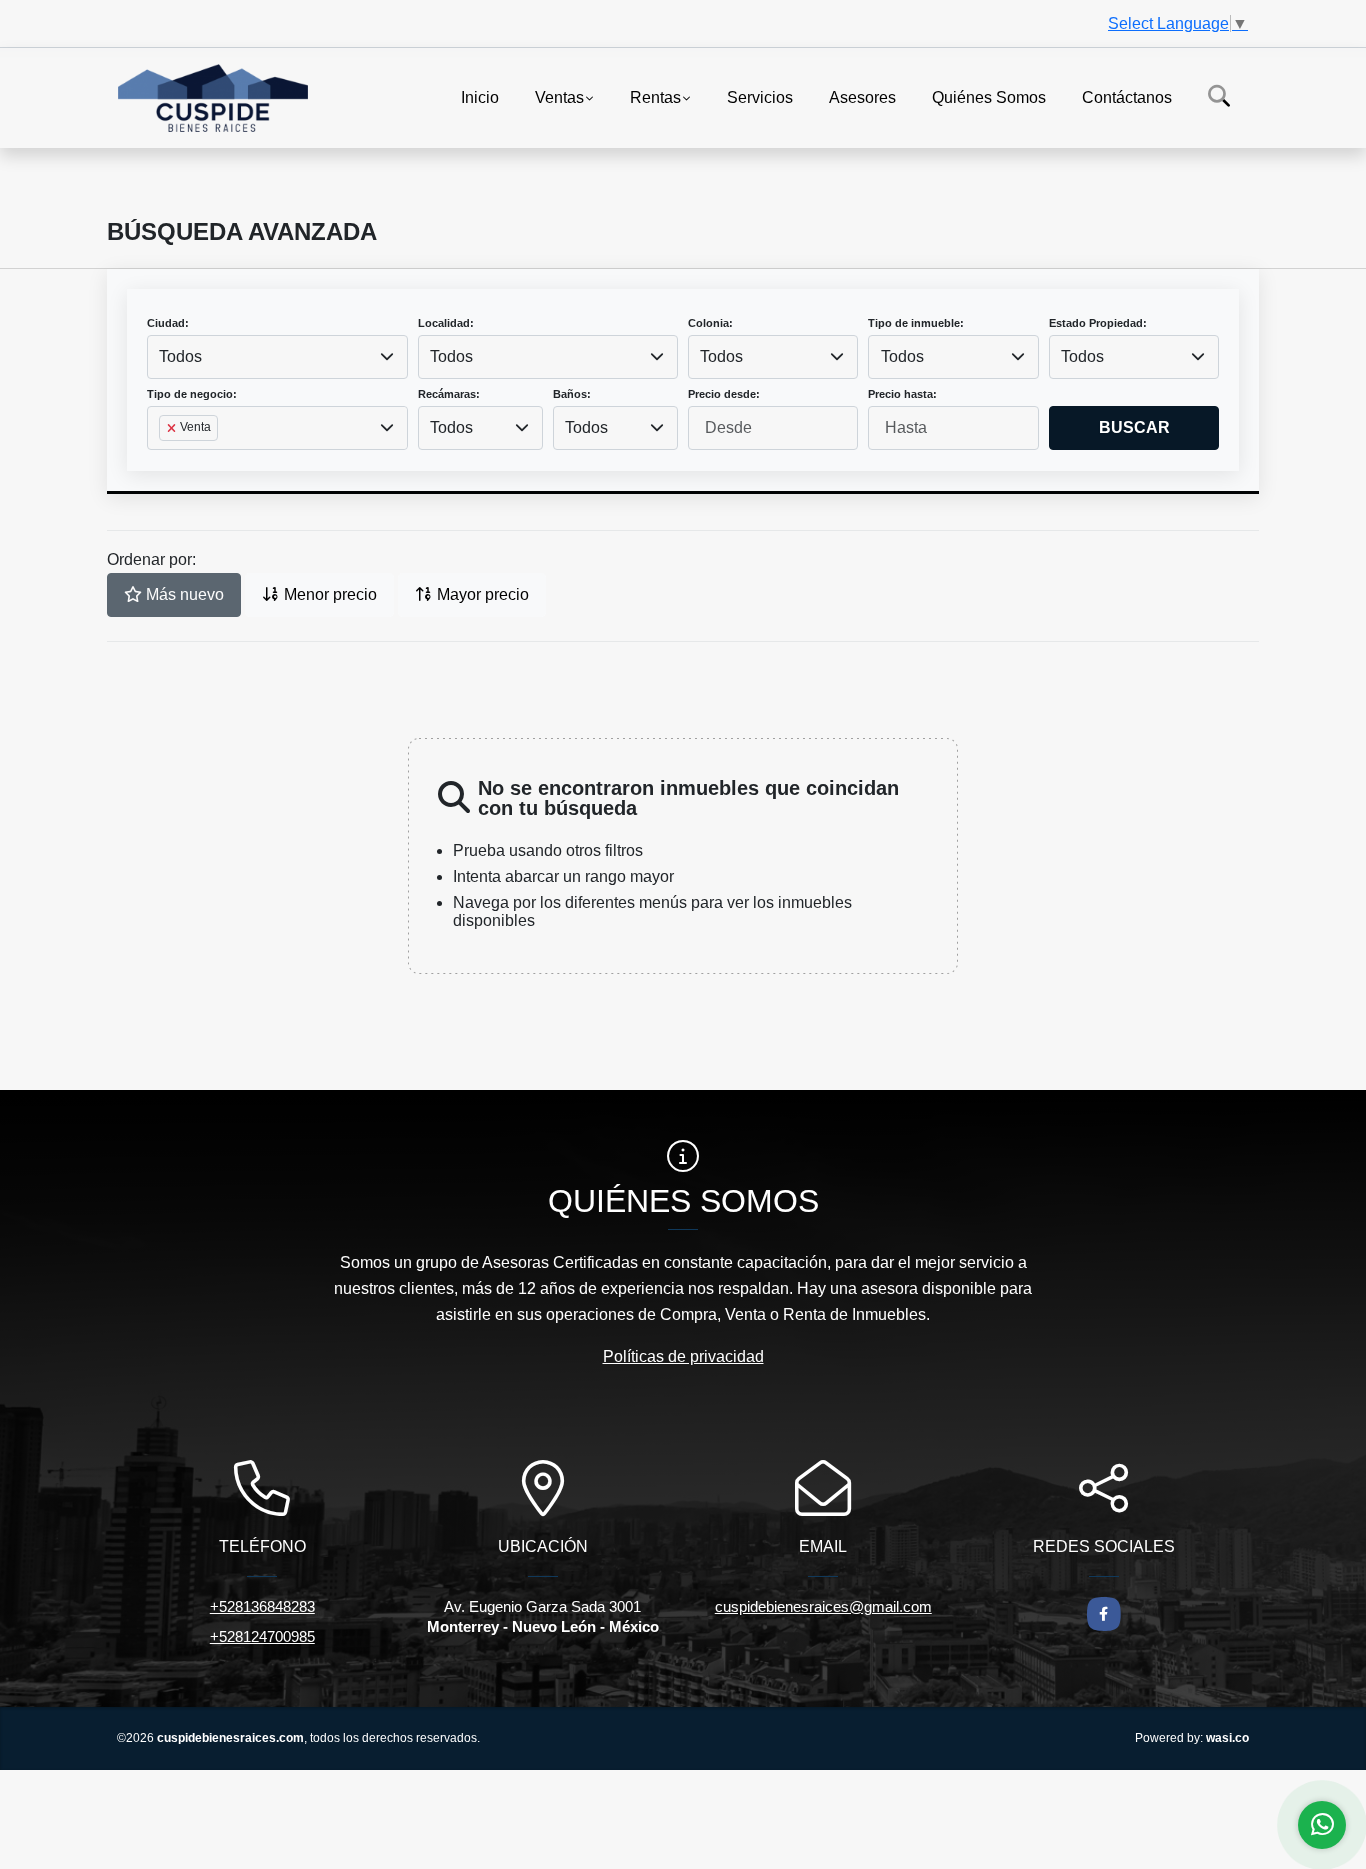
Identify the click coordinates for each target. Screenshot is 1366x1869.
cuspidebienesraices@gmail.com (823, 1606)
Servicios (760, 96)
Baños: (572, 394)
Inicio (480, 96)
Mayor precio (481, 594)
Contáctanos (1127, 96)
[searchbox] (165, 460)
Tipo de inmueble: (916, 323)
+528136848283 (262, 1606)
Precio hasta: (902, 394)
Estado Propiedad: (1098, 323)
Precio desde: (724, 394)
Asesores (862, 96)
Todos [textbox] (180, 356)
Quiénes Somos (989, 96)
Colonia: (710, 323)
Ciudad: (168, 323)
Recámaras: (449, 394)
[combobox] (277, 357)
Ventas (559, 96)
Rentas (655, 96)
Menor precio (328, 594)
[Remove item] (173, 428)
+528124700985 (262, 1636)
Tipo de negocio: (192, 394)
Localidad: (446, 323)
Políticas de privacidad (683, 1356)
